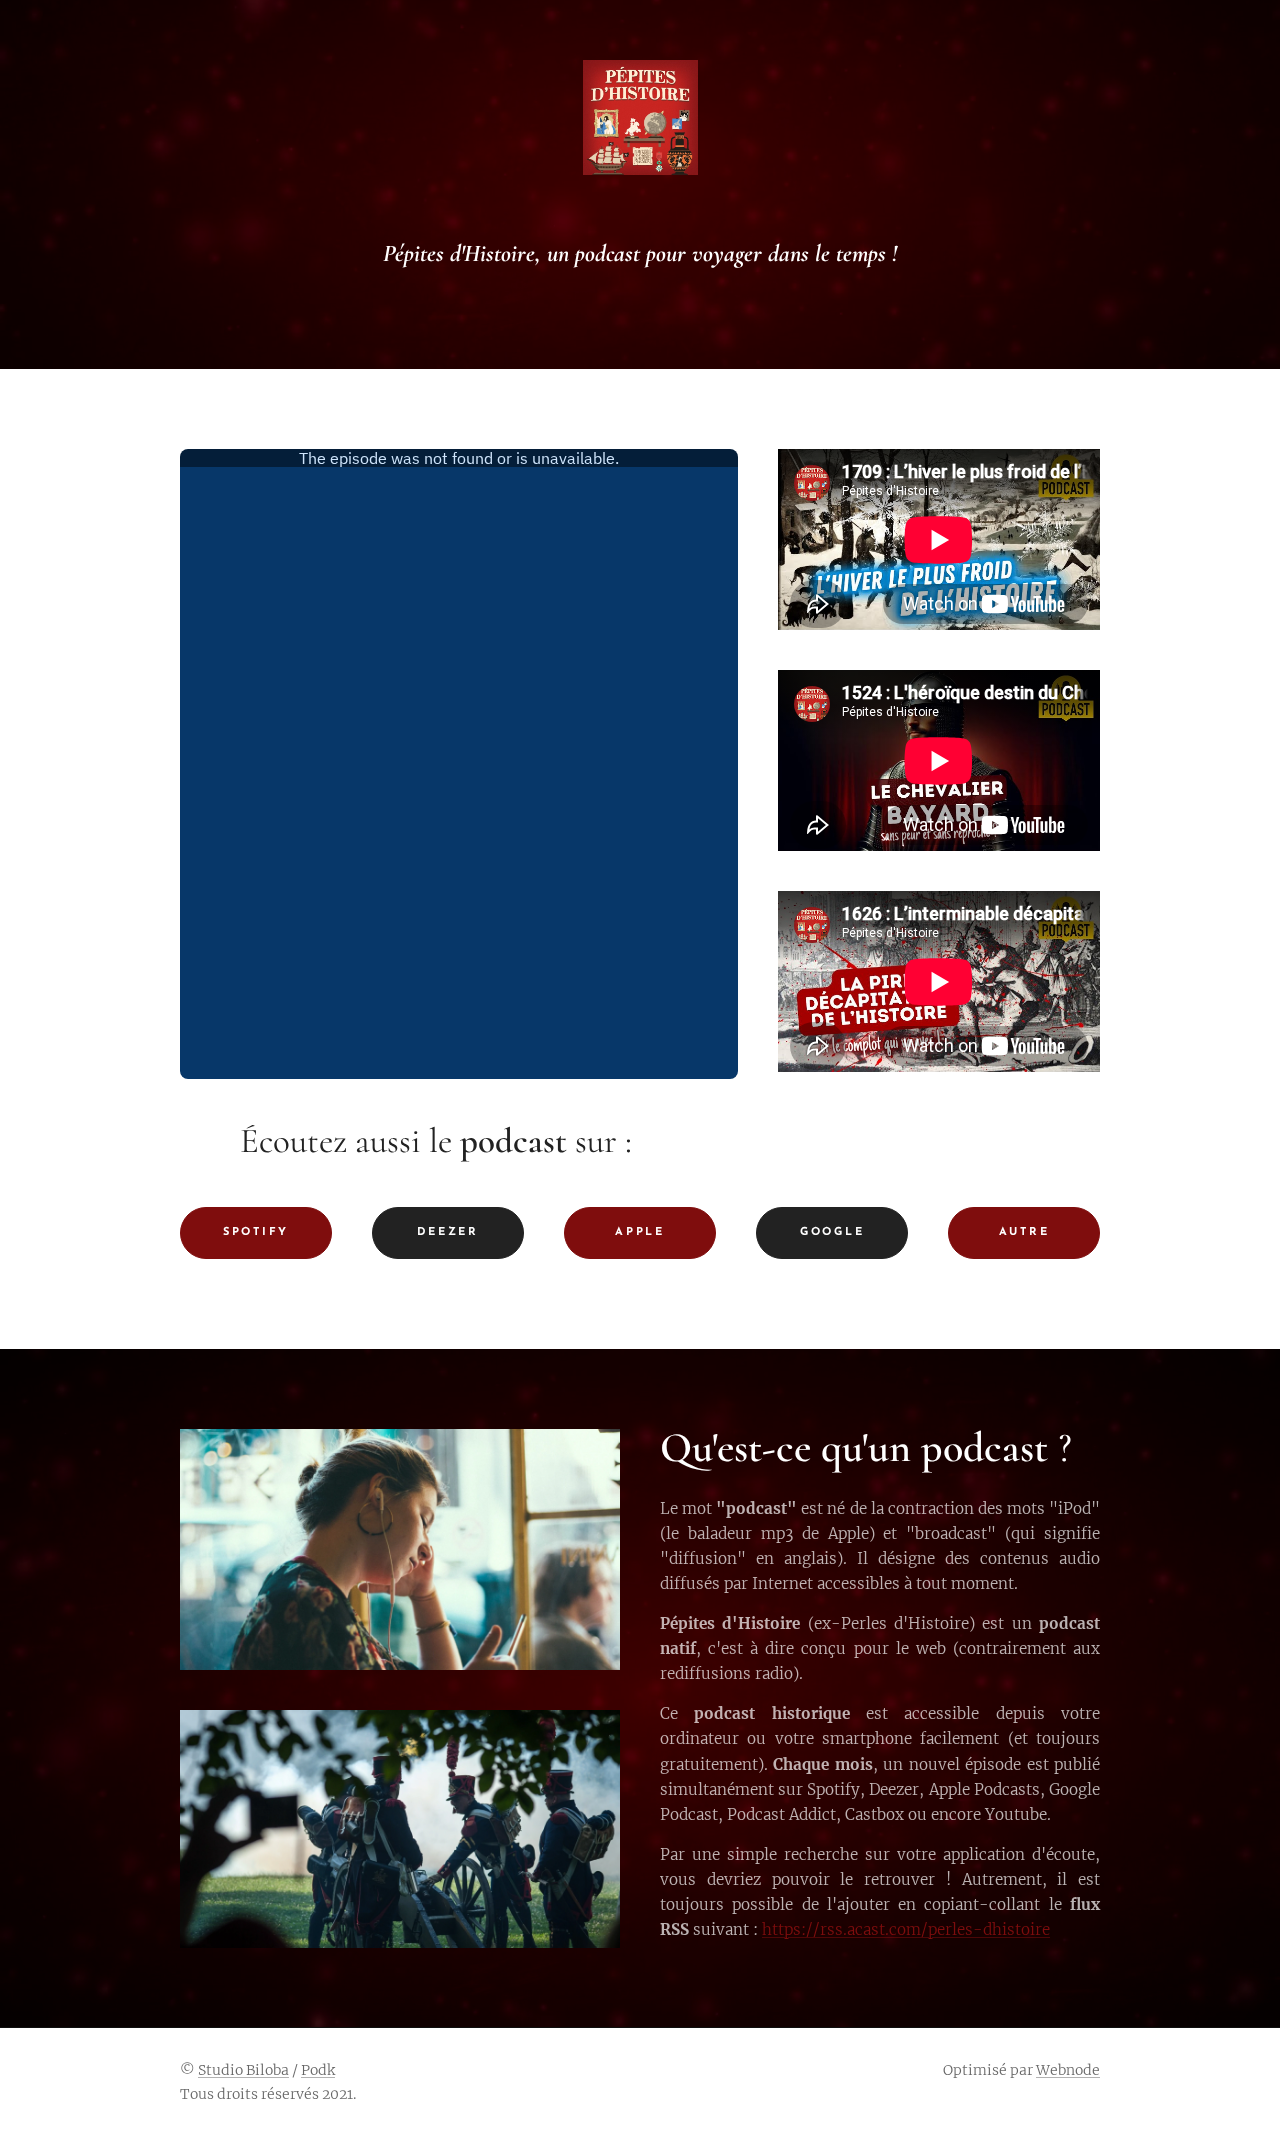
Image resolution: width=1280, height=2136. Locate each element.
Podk (318, 2070)
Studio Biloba (243, 2070)
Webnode (1068, 2070)
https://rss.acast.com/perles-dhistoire (906, 1929)
